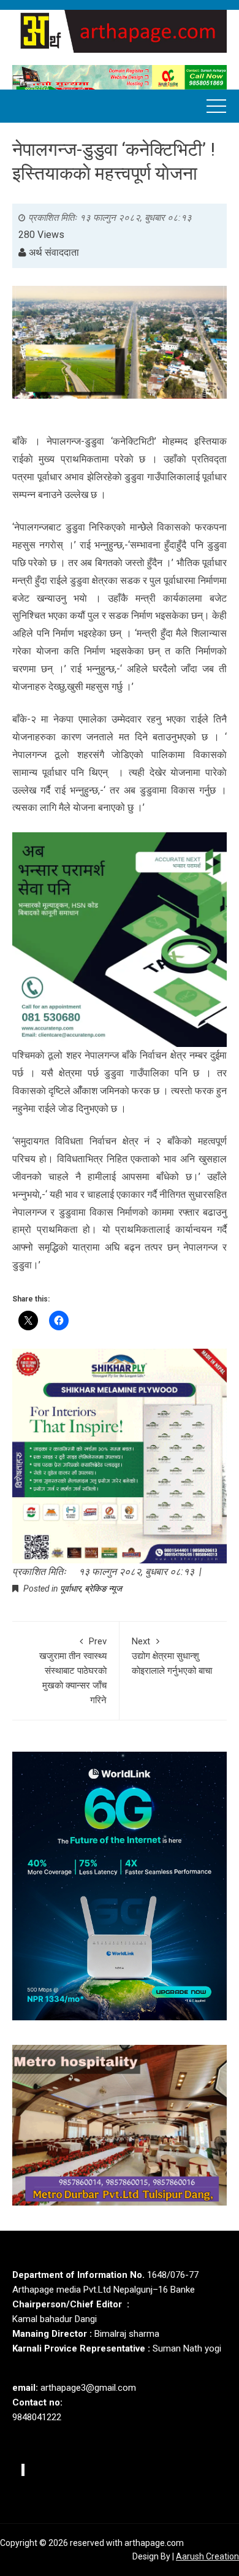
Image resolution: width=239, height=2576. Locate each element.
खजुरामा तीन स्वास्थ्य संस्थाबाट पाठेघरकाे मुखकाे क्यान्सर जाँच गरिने (73, 1671)
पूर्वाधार (70, 1589)
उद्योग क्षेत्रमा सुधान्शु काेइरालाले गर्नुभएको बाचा (172, 1656)
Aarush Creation (207, 2556)
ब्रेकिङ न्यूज (103, 1589)
